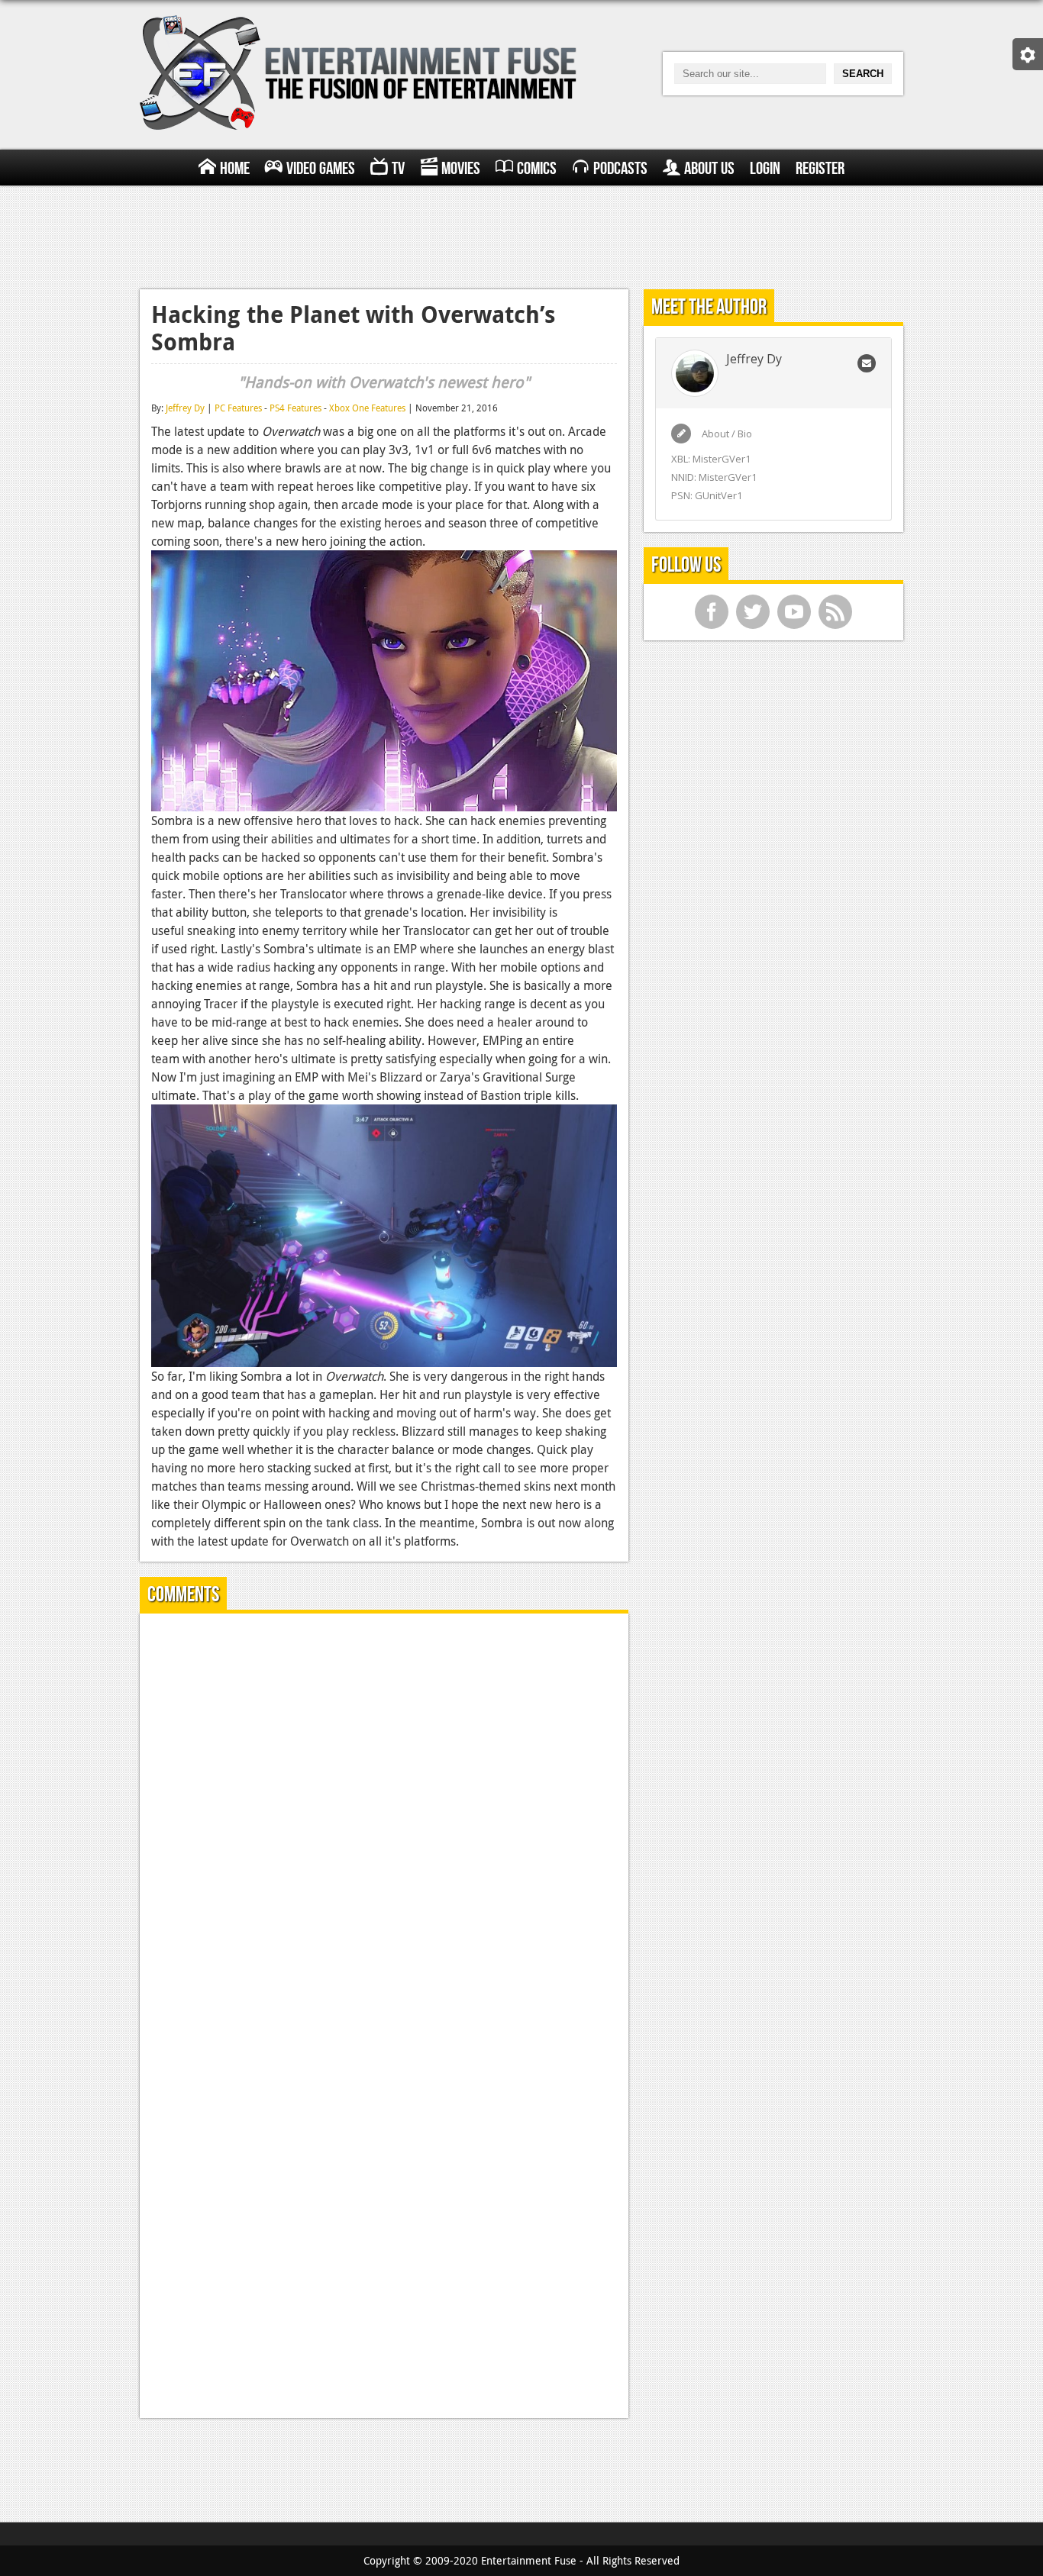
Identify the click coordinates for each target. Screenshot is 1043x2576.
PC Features (238, 408)
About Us (709, 169)
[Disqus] (384, 1816)
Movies (461, 169)
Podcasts (620, 169)
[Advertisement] (521, 235)
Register (820, 169)
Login (765, 169)
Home (235, 169)
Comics (537, 169)
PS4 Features (295, 408)
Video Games (321, 169)
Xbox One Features (367, 408)
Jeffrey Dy (185, 408)
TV (398, 169)
